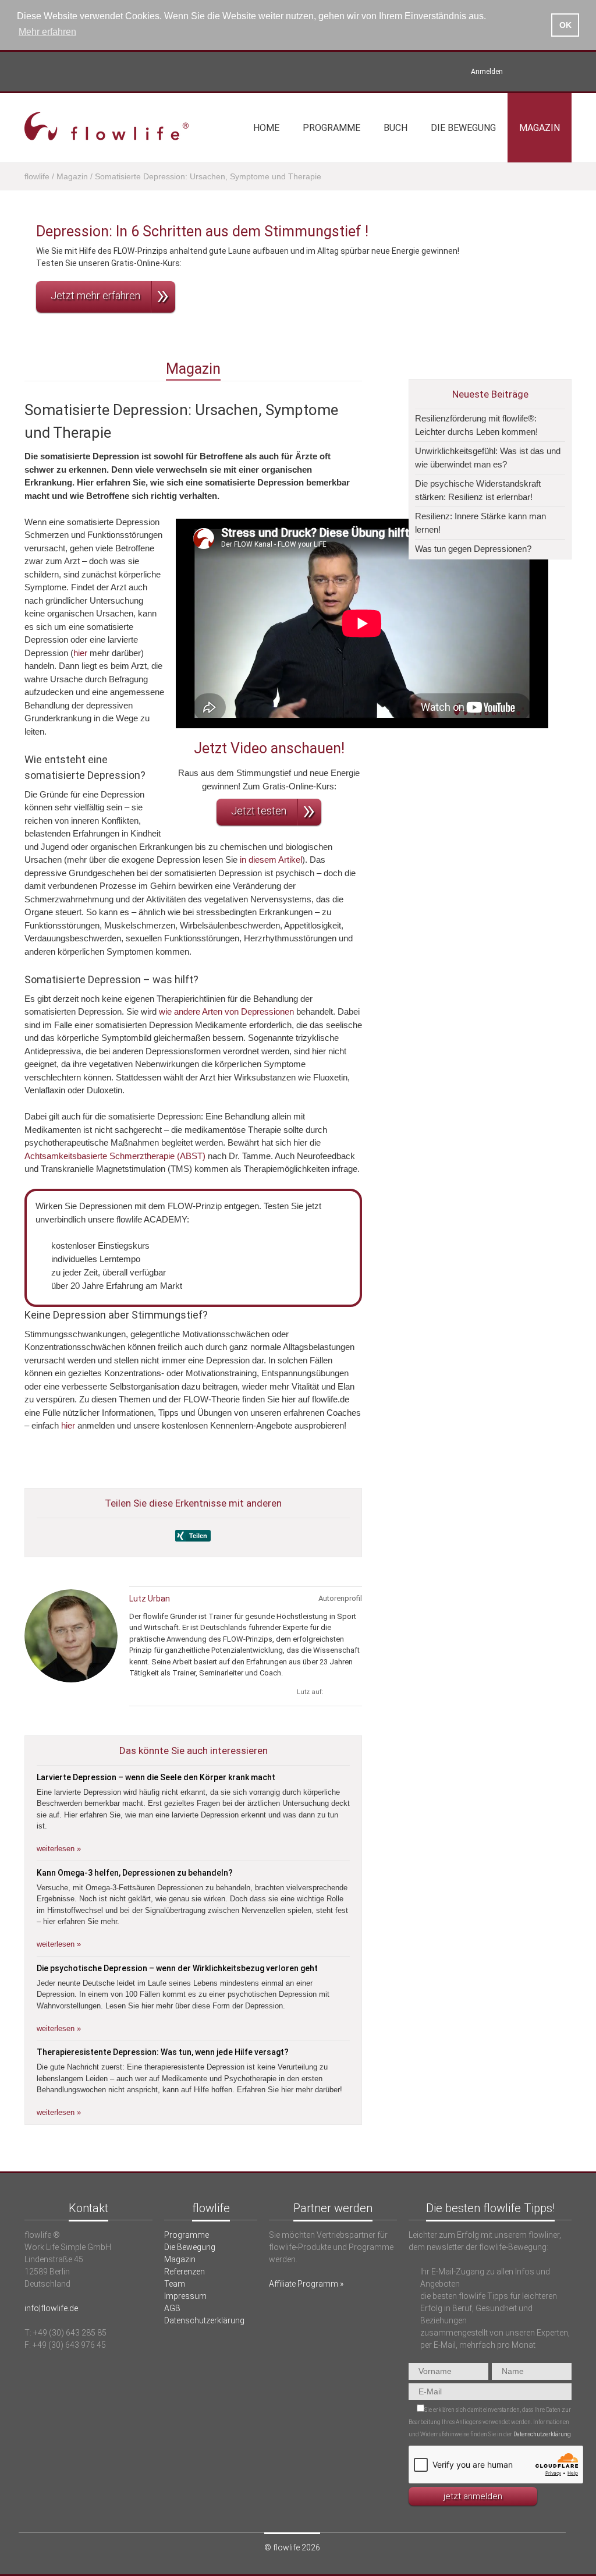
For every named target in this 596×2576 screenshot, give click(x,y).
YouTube (544, 72)
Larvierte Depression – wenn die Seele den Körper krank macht (156, 1777)
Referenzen (185, 2272)
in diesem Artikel (271, 860)
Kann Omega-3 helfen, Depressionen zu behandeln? (135, 1873)
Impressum (185, 2296)
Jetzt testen (259, 811)
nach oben (298, 2165)
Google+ (355, 1692)
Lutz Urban (150, 1599)
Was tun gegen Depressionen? (473, 549)
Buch (395, 128)
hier (80, 653)
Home (266, 128)
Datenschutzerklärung (204, 2320)
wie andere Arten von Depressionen (226, 1011)
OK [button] (565, 25)
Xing (525, 72)
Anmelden (487, 72)
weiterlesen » (59, 1849)
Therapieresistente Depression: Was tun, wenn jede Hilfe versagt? (163, 2052)
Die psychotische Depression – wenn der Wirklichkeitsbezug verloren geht (177, 1968)
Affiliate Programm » (306, 2284)
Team (175, 2284)
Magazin (540, 128)
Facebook (564, 72)
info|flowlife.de (51, 2308)
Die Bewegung (463, 128)
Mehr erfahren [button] (47, 32)
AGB (172, 2308)
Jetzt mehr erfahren (95, 295)
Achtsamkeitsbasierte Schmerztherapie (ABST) (115, 1156)
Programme (331, 128)
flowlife (37, 176)
